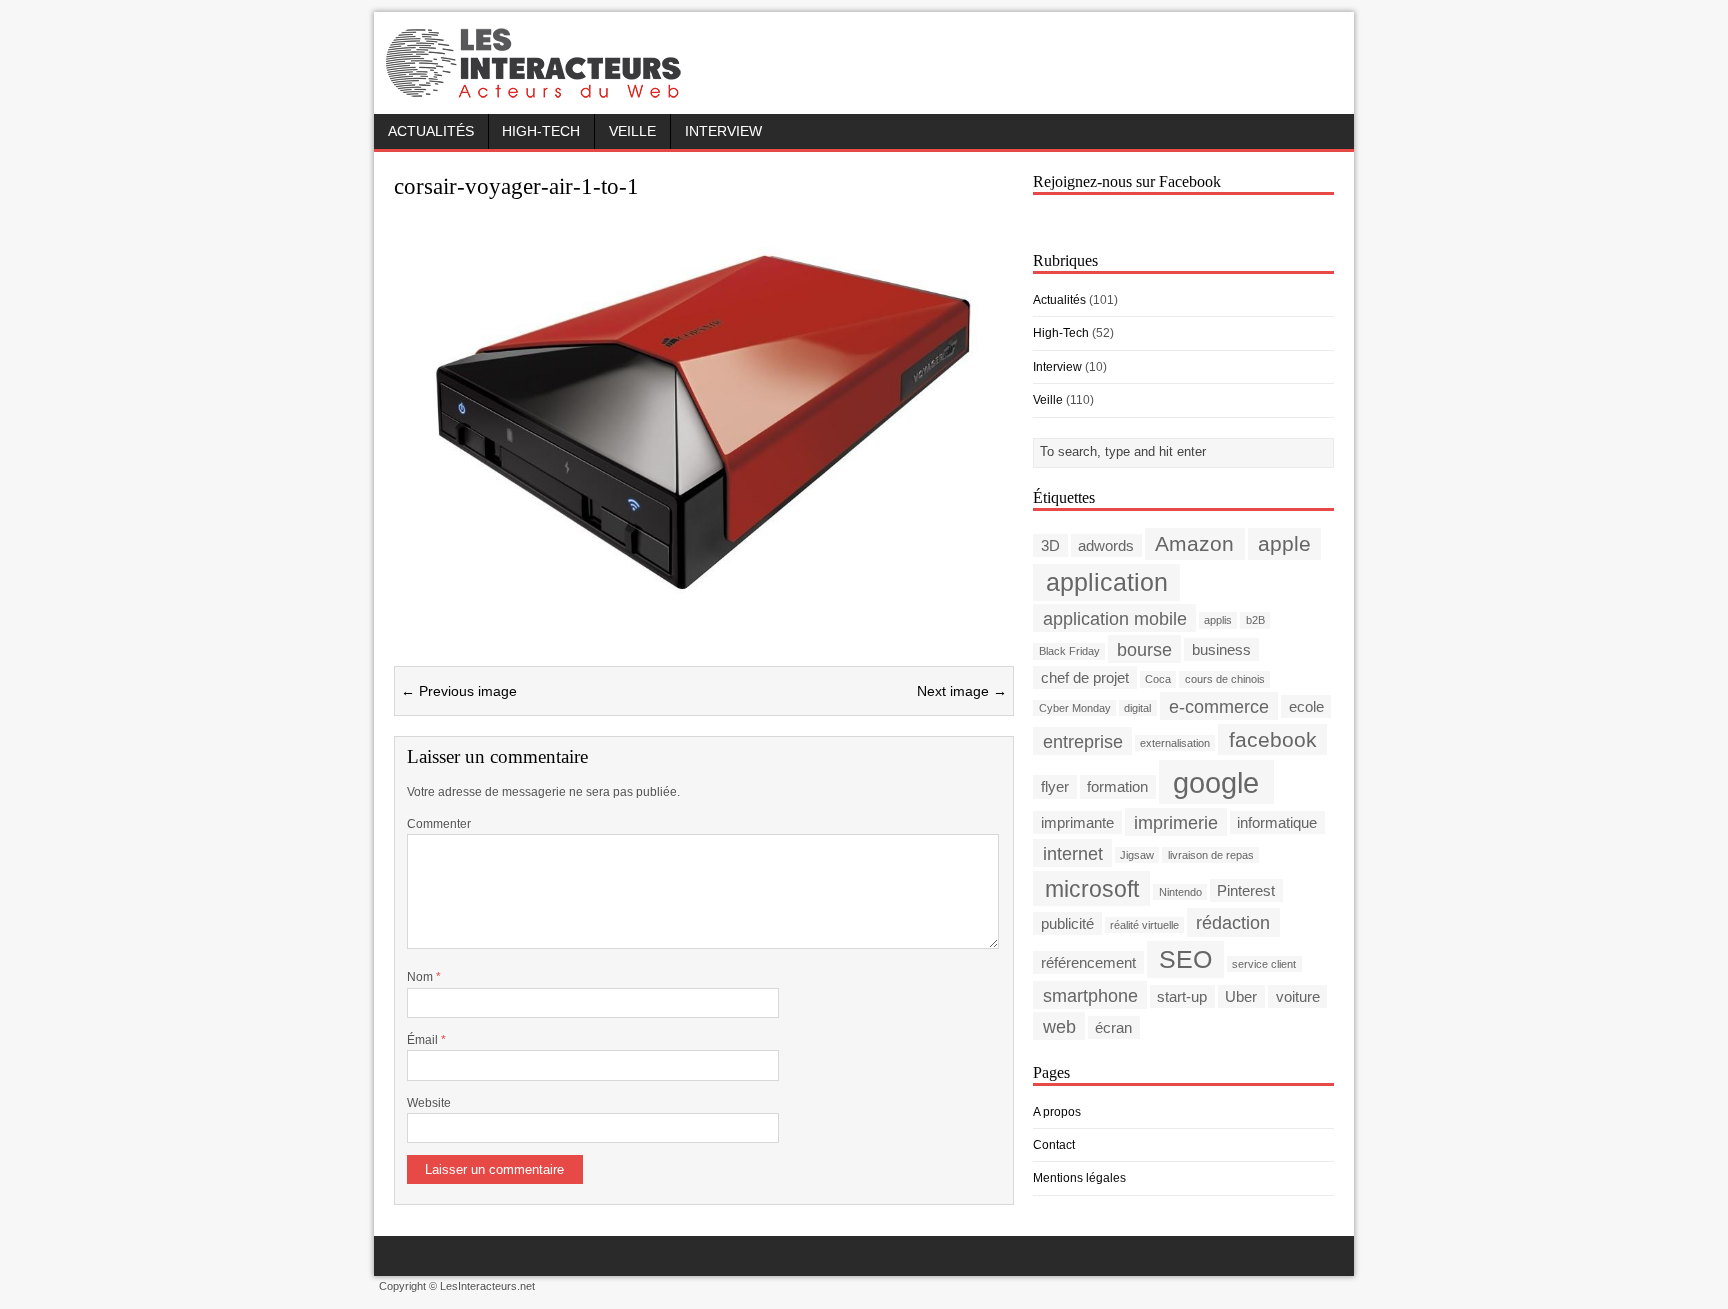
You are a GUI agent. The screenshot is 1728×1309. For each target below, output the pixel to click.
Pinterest (1246, 890)
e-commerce (1219, 705)
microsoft (1092, 888)
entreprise (1083, 740)
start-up (1182, 996)
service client (1264, 964)
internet (1073, 852)
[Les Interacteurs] (536, 92)
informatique (1277, 822)
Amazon (1194, 543)
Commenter (439, 824)
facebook (1273, 739)
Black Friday (1069, 651)
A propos (1057, 1112)
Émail (424, 1040)
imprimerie (1176, 821)
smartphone (1090, 995)
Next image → (962, 691)
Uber (1241, 996)
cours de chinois (1225, 679)
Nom (421, 977)
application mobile (1115, 617)
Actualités (431, 131)
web (1059, 1026)
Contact (1054, 1145)
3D (1050, 545)
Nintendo (1180, 892)
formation (1117, 786)
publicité (1067, 923)
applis (1218, 620)
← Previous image (459, 691)
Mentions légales (1079, 1178)
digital (1137, 708)
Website (429, 1103)
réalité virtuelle (1144, 925)
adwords (1106, 545)
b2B (1255, 620)
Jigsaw (1137, 855)
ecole (1306, 706)
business (1221, 649)
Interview (723, 131)
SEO (1185, 959)
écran (1113, 1027)
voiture (1298, 996)
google (1216, 781)
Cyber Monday (1075, 708)
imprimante (1077, 822)
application (1107, 582)
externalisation (1175, 743)
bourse (1144, 648)
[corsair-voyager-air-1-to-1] (704, 615)
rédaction (1233, 922)
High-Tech (541, 131)
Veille (632, 131)
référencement (1088, 962)
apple (1284, 543)
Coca (1158, 679)
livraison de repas (1211, 855)
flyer (1055, 786)
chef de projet (1085, 677)
